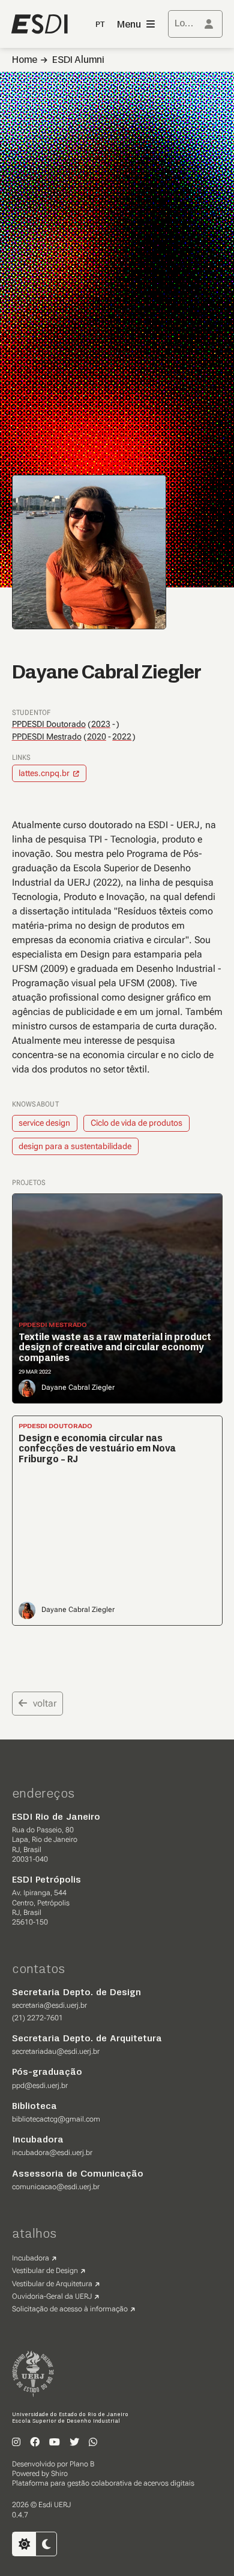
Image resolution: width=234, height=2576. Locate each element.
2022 (122, 737)
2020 (97, 737)
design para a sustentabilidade (75, 1146)
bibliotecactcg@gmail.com (56, 2119)
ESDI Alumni (78, 60)
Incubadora (31, 2258)
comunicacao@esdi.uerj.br (56, 2187)
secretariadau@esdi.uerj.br (56, 2051)
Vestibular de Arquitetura (52, 2284)
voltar (45, 1703)
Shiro (59, 2474)
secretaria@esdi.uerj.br (49, 2005)
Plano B (82, 2464)
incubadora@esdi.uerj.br (52, 2153)
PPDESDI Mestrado (47, 737)
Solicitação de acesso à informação (70, 2309)
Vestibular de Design (45, 2271)
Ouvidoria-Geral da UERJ (52, 2296)
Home (25, 60)
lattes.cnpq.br (44, 773)
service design (44, 1123)
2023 (101, 724)
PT (101, 25)
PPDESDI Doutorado (49, 724)
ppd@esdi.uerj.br (40, 2086)
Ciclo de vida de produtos (136, 1123)
